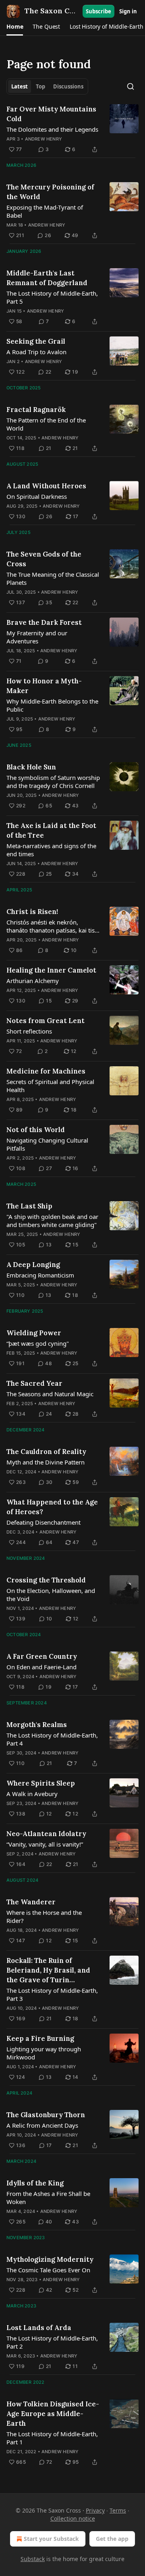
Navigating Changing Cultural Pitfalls (47, 1144)
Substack (33, 2559)
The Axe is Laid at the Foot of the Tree (51, 830)
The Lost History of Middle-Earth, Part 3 (52, 1994)
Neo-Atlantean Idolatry (46, 1834)
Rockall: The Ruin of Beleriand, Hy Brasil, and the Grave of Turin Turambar (48, 1970)
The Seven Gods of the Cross (44, 559)
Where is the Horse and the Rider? (44, 1916)
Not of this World (36, 1130)
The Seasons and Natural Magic (50, 1394)
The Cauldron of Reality (46, 1452)
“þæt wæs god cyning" (38, 1343)
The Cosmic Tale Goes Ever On (48, 2270)
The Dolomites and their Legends (52, 129)
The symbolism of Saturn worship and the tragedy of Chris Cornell (53, 782)
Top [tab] (40, 86)
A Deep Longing (33, 1265)
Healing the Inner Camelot (51, 970)
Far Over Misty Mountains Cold (51, 114)
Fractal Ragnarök (36, 410)
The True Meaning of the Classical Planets (53, 578)
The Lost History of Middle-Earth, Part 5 (52, 297)
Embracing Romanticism (40, 1275)
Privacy (95, 2510)
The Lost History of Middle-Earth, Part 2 (52, 2342)
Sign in (128, 11)
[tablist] (47, 86)
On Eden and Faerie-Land (41, 1667)
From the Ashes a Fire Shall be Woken (48, 2198)
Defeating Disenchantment (43, 1522)
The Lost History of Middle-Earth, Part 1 (52, 2438)
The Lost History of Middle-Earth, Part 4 (52, 1739)
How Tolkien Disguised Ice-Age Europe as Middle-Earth (53, 2414)
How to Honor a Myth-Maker (44, 686)
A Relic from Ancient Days (42, 2125)
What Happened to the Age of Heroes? (52, 1507)
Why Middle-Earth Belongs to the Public (52, 705)
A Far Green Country (42, 1656)
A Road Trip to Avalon (36, 352)
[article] (72, 129)
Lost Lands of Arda (39, 2328)
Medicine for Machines (46, 1071)
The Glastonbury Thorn (46, 2115)
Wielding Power (34, 1333)
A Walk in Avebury (32, 1794)
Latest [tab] (20, 86)
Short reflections (29, 1031)
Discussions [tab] (68, 86)
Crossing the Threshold (46, 1580)
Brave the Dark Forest (44, 622)
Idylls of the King (35, 2183)
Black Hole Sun (31, 767)
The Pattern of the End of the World (46, 424)
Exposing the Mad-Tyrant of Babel (45, 211)
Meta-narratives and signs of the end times (51, 850)
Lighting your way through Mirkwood (44, 2053)
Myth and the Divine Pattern (46, 1462)
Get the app (112, 2539)
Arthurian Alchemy (33, 981)
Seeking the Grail (36, 341)
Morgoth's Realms (37, 1725)
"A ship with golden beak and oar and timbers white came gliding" (52, 1221)
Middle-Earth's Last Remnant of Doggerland (47, 278)
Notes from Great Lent (46, 1021)
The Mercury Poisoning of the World (50, 192)
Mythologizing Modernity (50, 2259)
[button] (15, 27)
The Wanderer (31, 1902)
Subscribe (98, 11)
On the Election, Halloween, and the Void (51, 1595)
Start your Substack (51, 2539)
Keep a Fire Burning (40, 2038)
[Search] (130, 86)
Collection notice (73, 2518)
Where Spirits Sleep (41, 1783)
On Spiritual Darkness (37, 496)
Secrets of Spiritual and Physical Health (50, 1086)
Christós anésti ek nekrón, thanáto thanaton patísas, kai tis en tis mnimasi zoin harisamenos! (53, 926)
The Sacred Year (34, 1383)
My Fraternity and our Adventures (37, 637)
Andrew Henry (43, 139)
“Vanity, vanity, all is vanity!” (45, 1844)
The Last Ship (29, 1206)
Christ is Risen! (32, 912)
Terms (118, 2510)
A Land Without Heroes (46, 486)
